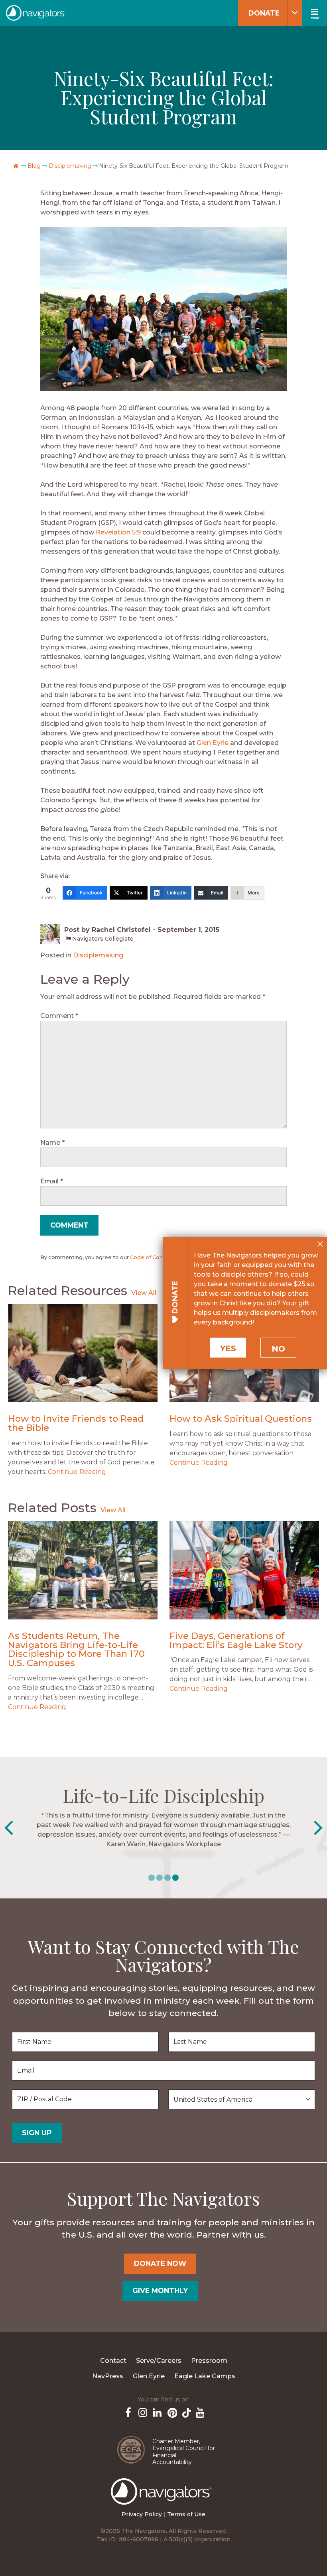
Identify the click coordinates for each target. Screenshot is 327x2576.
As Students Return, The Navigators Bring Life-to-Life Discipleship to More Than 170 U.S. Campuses (76, 1649)
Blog (34, 166)
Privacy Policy (142, 2514)
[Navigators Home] (163, 2499)
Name (52, 1143)
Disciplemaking (70, 166)
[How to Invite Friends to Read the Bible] (83, 1353)
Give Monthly (160, 2290)
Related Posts (52, 1508)
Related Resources (68, 1290)
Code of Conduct (153, 1257)
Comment (59, 1016)
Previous (9, 1828)
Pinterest (171, 2412)
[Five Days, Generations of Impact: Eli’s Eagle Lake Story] (244, 1570)
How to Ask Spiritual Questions (241, 1419)
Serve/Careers (159, 2361)
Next (318, 1828)
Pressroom (209, 2361)
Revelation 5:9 (118, 532)
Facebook (128, 2412)
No (278, 1349)
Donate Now (160, 2263)
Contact (113, 2361)
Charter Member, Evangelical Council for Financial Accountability (184, 2452)
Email (52, 1181)
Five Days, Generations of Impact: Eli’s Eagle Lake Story (236, 1640)
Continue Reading (77, 1472)
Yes (228, 1348)
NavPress (108, 2376)
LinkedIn (156, 2412)
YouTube (199, 2412)
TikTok (185, 2412)
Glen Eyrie (213, 743)
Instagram (142, 2412)
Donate (264, 13)
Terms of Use (186, 2514)
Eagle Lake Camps (205, 2376)
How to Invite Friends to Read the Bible (76, 1423)
